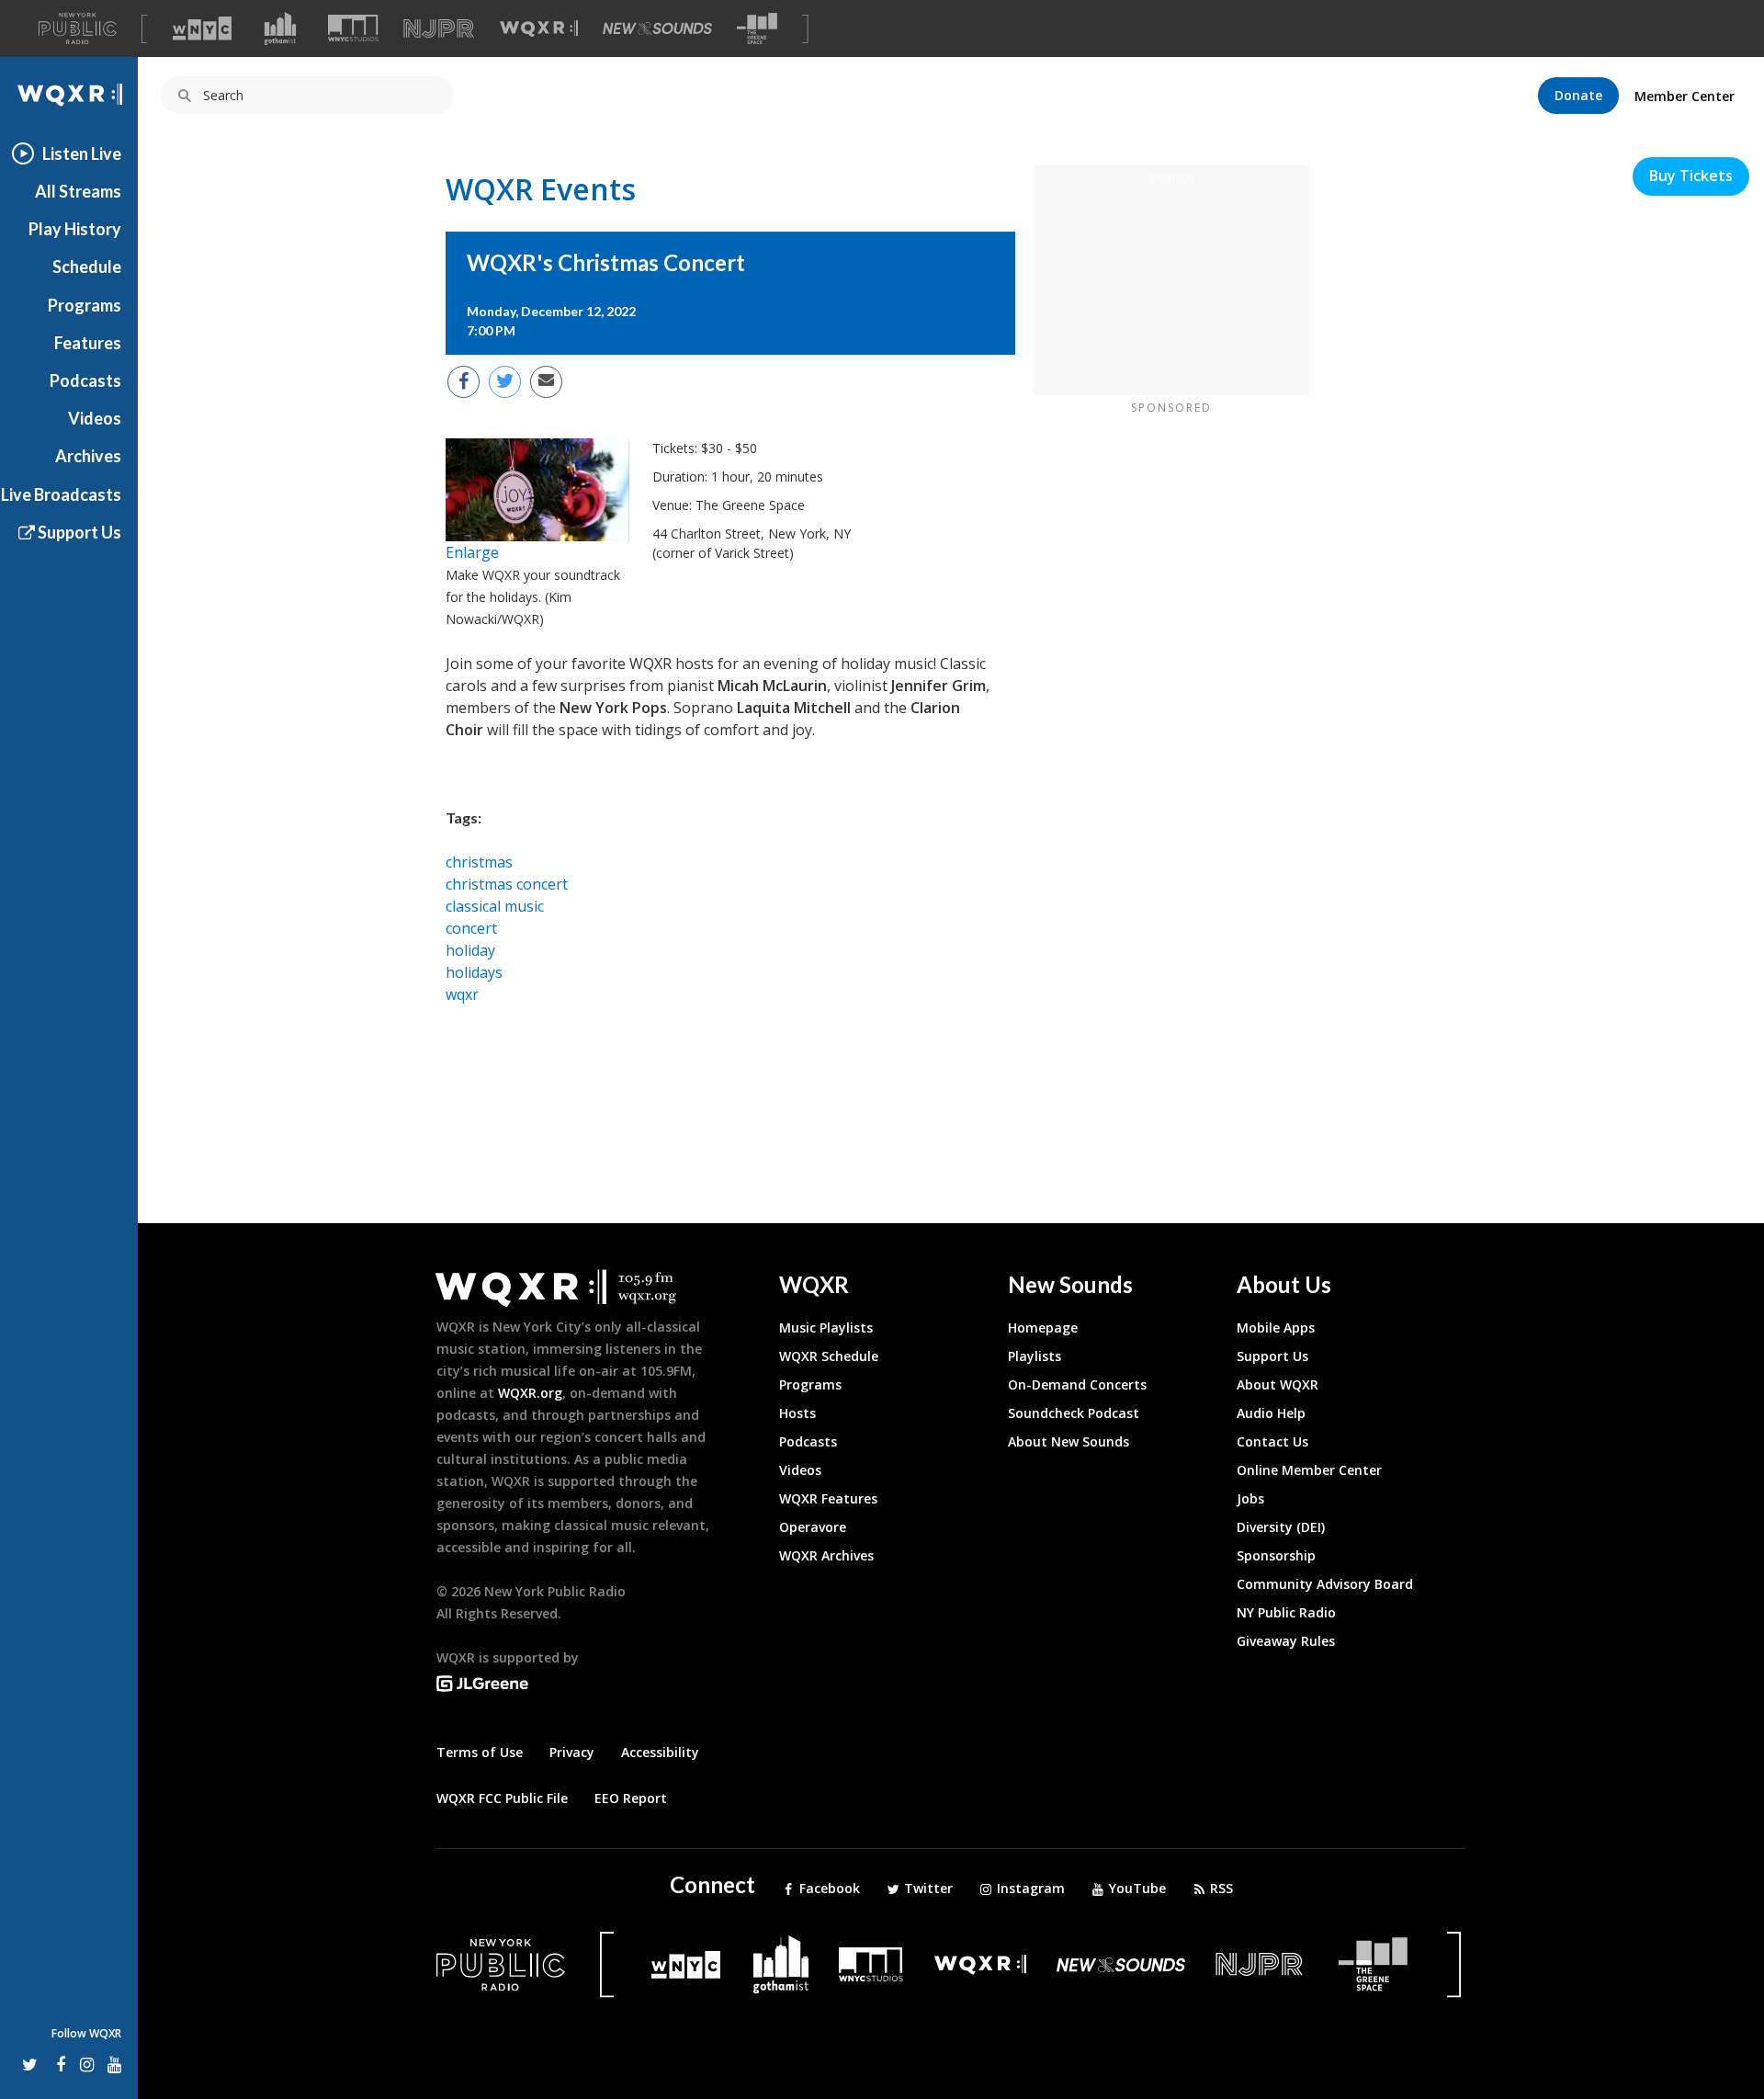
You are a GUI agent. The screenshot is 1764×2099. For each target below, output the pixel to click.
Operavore (813, 1527)
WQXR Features (828, 1498)
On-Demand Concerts (1077, 1384)
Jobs (1250, 1498)
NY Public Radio (1286, 1612)
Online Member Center (1309, 1470)
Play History (75, 229)
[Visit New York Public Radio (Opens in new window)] (501, 1965)
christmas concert (507, 884)
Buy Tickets (1691, 176)
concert (471, 928)
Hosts (797, 1413)
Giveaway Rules (1286, 1641)
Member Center (1685, 96)
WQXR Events (541, 189)
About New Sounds (1069, 1441)
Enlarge (472, 552)
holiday (470, 950)
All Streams (78, 191)
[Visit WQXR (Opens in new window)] (539, 29)
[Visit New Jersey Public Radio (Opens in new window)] (1261, 1964)
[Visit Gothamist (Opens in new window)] (280, 28)
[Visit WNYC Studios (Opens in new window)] (353, 28)
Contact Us (1272, 1441)
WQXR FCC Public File (502, 1798)
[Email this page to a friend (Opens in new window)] (546, 382)
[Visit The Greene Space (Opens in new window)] (757, 29)
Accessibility (660, 1752)
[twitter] (30, 2064)
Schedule (87, 267)
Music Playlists (826, 1327)
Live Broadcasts (61, 494)
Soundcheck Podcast (1074, 1413)
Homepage (1043, 1327)
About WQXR (1278, 1384)
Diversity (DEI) (1281, 1527)
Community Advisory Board (1325, 1584)
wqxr (462, 994)
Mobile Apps (1276, 1327)
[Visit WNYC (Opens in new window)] (202, 28)
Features (88, 343)
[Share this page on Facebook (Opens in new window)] (464, 382)
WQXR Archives (826, 1555)
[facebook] (58, 2064)
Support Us (78, 532)
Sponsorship (1276, 1555)
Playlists (1035, 1356)
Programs (85, 305)
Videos (95, 418)
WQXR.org (530, 1393)
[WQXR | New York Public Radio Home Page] (69, 95)
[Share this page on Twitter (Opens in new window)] (505, 382)
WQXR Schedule (829, 1356)
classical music (495, 906)
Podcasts (85, 380)
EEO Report (631, 1798)
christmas (479, 862)
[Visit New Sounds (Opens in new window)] (657, 28)
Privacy (572, 1752)
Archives (88, 456)
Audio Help (1271, 1413)
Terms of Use (480, 1752)
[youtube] (114, 2064)
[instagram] (87, 2064)
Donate (1578, 95)
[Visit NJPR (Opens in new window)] (439, 29)
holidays (474, 972)
